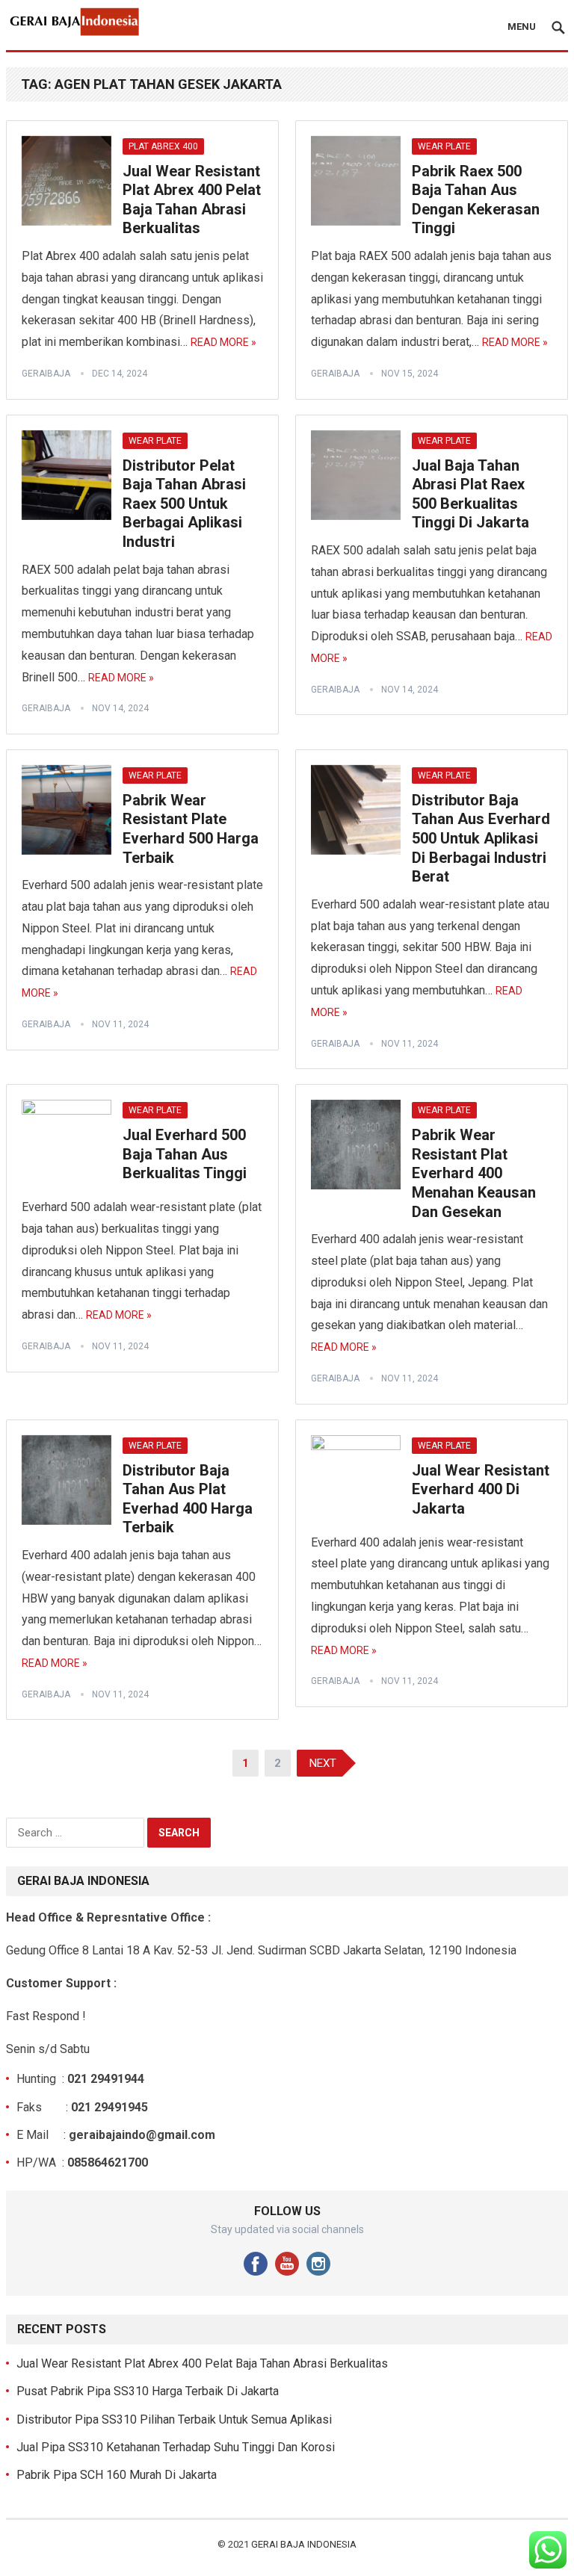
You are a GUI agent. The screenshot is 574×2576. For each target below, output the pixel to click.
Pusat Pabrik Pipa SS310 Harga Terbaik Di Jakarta (148, 2391)
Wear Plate (444, 146)
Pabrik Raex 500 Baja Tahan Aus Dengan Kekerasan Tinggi (476, 200)
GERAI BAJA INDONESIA (304, 2544)
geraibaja (46, 374)
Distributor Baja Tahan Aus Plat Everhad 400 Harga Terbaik (188, 1499)
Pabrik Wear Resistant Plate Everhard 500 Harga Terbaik (191, 829)
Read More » (223, 342)
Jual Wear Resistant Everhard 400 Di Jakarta (481, 1489)
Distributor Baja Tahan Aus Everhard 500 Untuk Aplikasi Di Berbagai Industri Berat (481, 838)
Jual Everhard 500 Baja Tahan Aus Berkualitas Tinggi (185, 1154)
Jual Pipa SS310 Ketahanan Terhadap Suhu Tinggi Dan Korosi (176, 2447)
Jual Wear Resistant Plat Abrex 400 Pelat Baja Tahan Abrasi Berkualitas (192, 200)
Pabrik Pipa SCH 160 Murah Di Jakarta (117, 2475)
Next (323, 1763)
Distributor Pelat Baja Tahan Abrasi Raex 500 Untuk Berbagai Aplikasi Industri (184, 504)
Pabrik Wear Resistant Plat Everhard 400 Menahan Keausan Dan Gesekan (474, 1173)
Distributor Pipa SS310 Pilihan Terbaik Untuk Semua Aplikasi (174, 2419)
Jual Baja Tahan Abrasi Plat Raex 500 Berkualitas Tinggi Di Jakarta (470, 494)
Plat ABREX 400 (163, 146)
